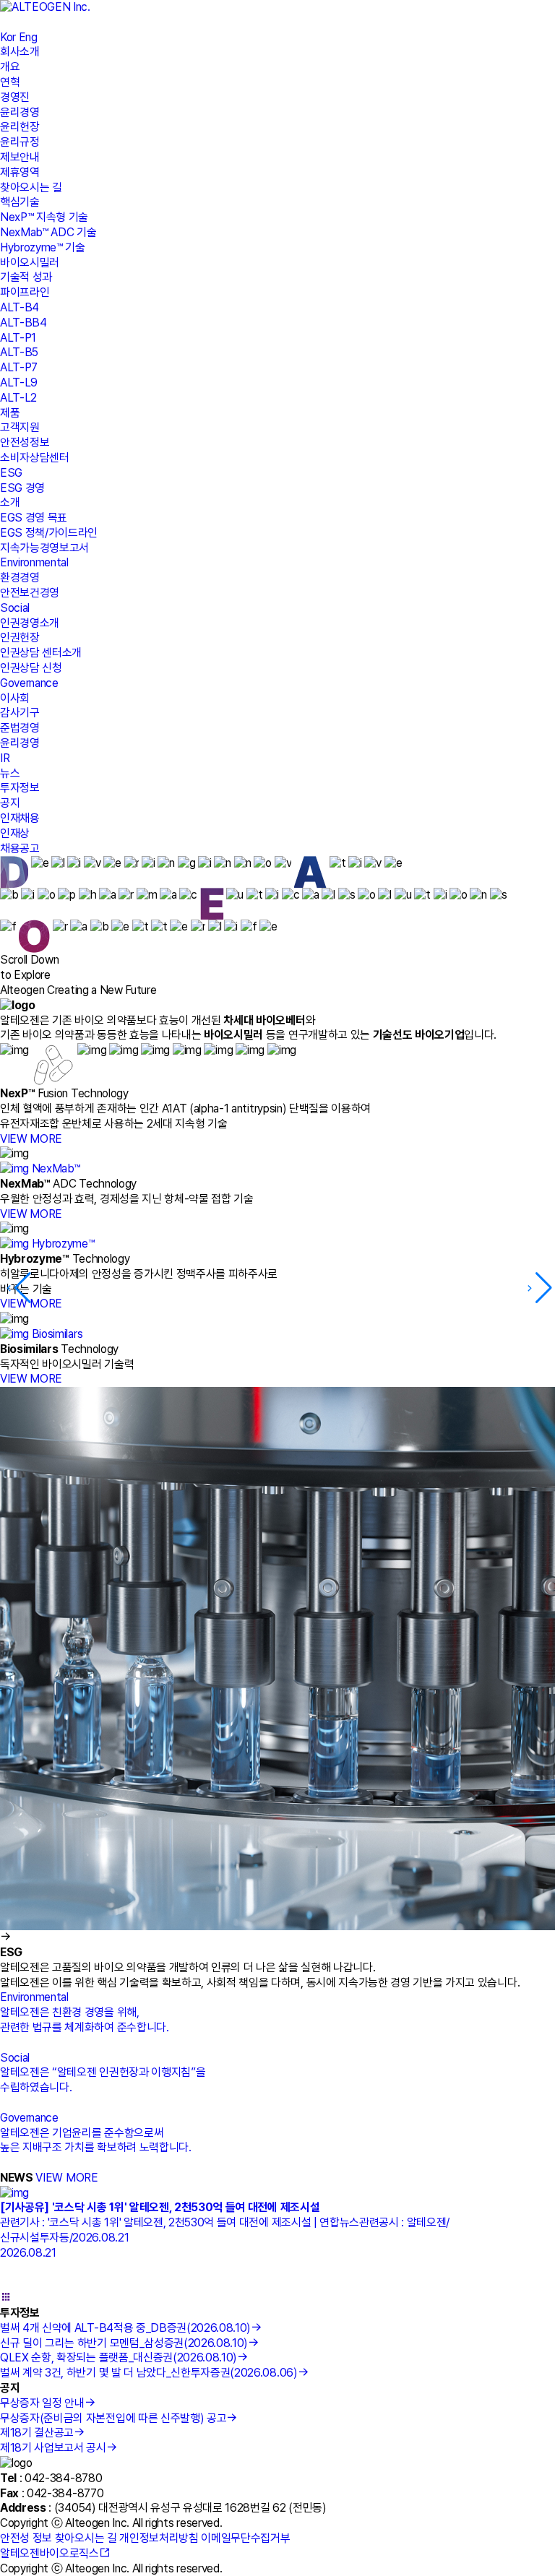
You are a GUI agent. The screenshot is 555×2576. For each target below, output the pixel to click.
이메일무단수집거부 (245, 2538)
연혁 (10, 82)
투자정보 (20, 788)
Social (15, 608)
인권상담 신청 (31, 668)
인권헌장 (20, 637)
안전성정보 (25, 442)
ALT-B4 (20, 307)
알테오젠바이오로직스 (50, 2553)
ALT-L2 (18, 398)
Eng (28, 37)
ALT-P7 (19, 367)
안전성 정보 (26, 2538)
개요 (10, 67)
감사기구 (20, 713)
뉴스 (10, 773)
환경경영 (20, 578)
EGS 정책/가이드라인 (49, 533)
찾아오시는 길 (31, 187)
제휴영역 (20, 172)
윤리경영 (20, 112)
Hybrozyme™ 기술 (43, 247)
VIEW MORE (31, 1139)
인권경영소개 (30, 623)
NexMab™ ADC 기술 (48, 232)
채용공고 (20, 848)
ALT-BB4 (23, 323)
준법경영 (20, 728)
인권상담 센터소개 (41, 653)
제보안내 (20, 157)
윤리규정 (20, 142)
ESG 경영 (22, 488)
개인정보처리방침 (159, 2538)
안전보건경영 (30, 593)
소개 (10, 502)
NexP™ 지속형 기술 (44, 217)
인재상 (15, 833)
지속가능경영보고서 (44, 548)
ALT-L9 (19, 382)
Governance (29, 683)
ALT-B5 (19, 352)
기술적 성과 (26, 277)
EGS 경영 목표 (34, 518)
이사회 (15, 698)
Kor (8, 37)
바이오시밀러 (30, 263)
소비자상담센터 (35, 458)
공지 (10, 803)
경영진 (15, 97)
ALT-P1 (18, 338)
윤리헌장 (20, 127)
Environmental (34, 562)
